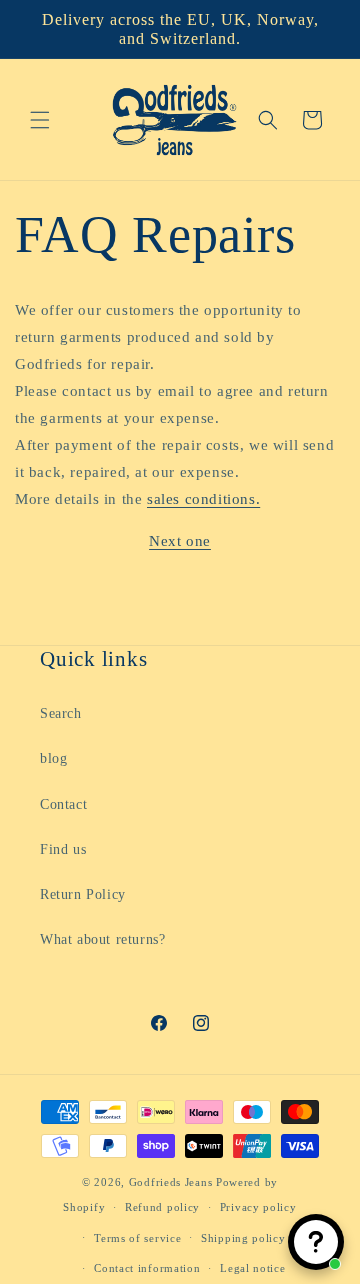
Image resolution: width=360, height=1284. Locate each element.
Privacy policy (258, 1207)
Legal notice (252, 1268)
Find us (63, 849)
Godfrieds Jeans (171, 1182)
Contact (63, 804)
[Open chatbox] (316, 1242)
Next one (180, 541)
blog (53, 758)
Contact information (147, 1268)
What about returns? (102, 939)
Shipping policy (243, 1238)
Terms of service (137, 1238)
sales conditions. (203, 499)
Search (61, 713)
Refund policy (162, 1207)
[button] (40, 120)
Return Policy (83, 894)
